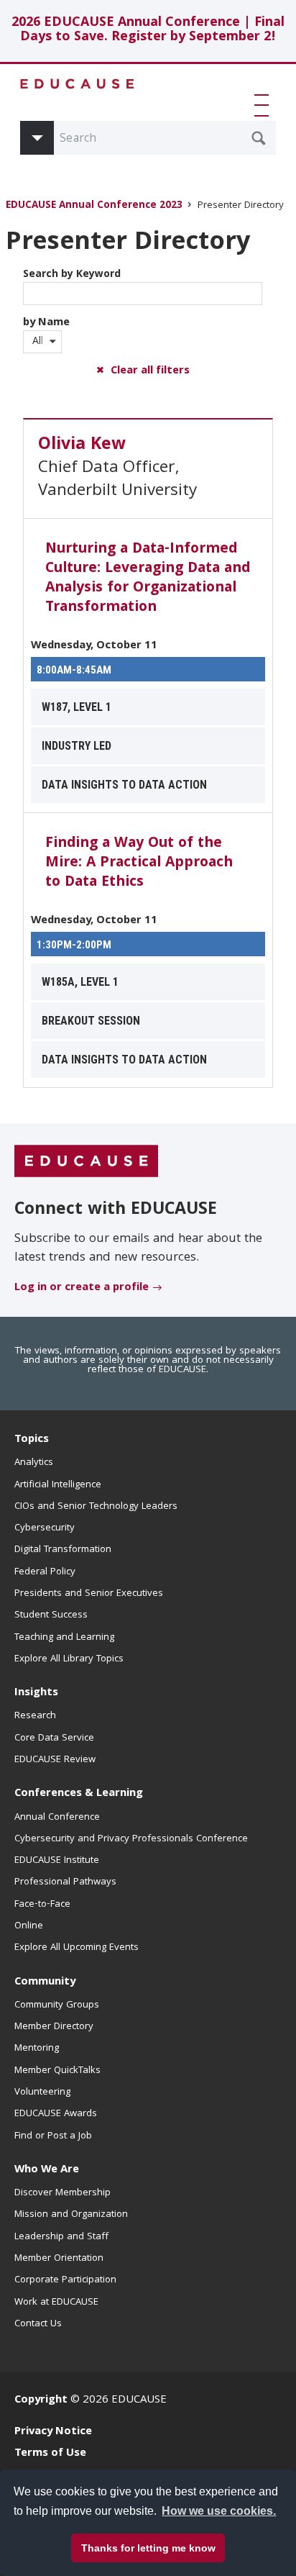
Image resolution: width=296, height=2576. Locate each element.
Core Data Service (54, 1738)
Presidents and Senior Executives (89, 1594)
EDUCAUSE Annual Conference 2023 (94, 206)
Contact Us (38, 2324)
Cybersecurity (45, 1528)
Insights (36, 1693)
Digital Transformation (63, 1550)
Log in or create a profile (82, 1288)
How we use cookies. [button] (219, 2511)
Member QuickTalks (57, 2071)
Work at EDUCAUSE (56, 2303)
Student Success (51, 1615)
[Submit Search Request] (259, 138)
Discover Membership (63, 2193)
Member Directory (54, 2027)
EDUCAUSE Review (55, 1760)
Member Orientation (59, 2259)
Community (45, 1982)
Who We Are (47, 2170)
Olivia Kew (82, 445)
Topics (32, 1440)
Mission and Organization (71, 2215)
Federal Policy (45, 1572)
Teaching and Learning (64, 1638)
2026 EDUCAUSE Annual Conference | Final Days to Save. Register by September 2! (148, 31)
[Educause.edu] (86, 1161)
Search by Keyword (72, 275)
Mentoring (37, 2049)
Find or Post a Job (53, 2136)
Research (35, 1716)
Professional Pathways (65, 1882)
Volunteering (42, 2092)
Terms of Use (50, 2454)
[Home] (78, 84)
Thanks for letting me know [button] (148, 2548)
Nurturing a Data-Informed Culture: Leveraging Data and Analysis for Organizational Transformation (148, 579)
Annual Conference (57, 1818)
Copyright (41, 2400)
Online (29, 1926)
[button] (264, 105)
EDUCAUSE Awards (56, 2114)
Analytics (34, 1463)
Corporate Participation (65, 2280)
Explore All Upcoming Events (77, 1948)
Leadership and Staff (61, 2237)
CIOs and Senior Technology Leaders (96, 1507)
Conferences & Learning (79, 1794)
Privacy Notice (53, 2432)
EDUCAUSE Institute (57, 1861)
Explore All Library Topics (69, 1659)
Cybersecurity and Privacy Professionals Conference (131, 1839)
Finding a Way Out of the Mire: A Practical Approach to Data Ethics (139, 863)
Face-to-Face (42, 1905)
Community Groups (57, 2005)
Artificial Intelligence (58, 1485)
